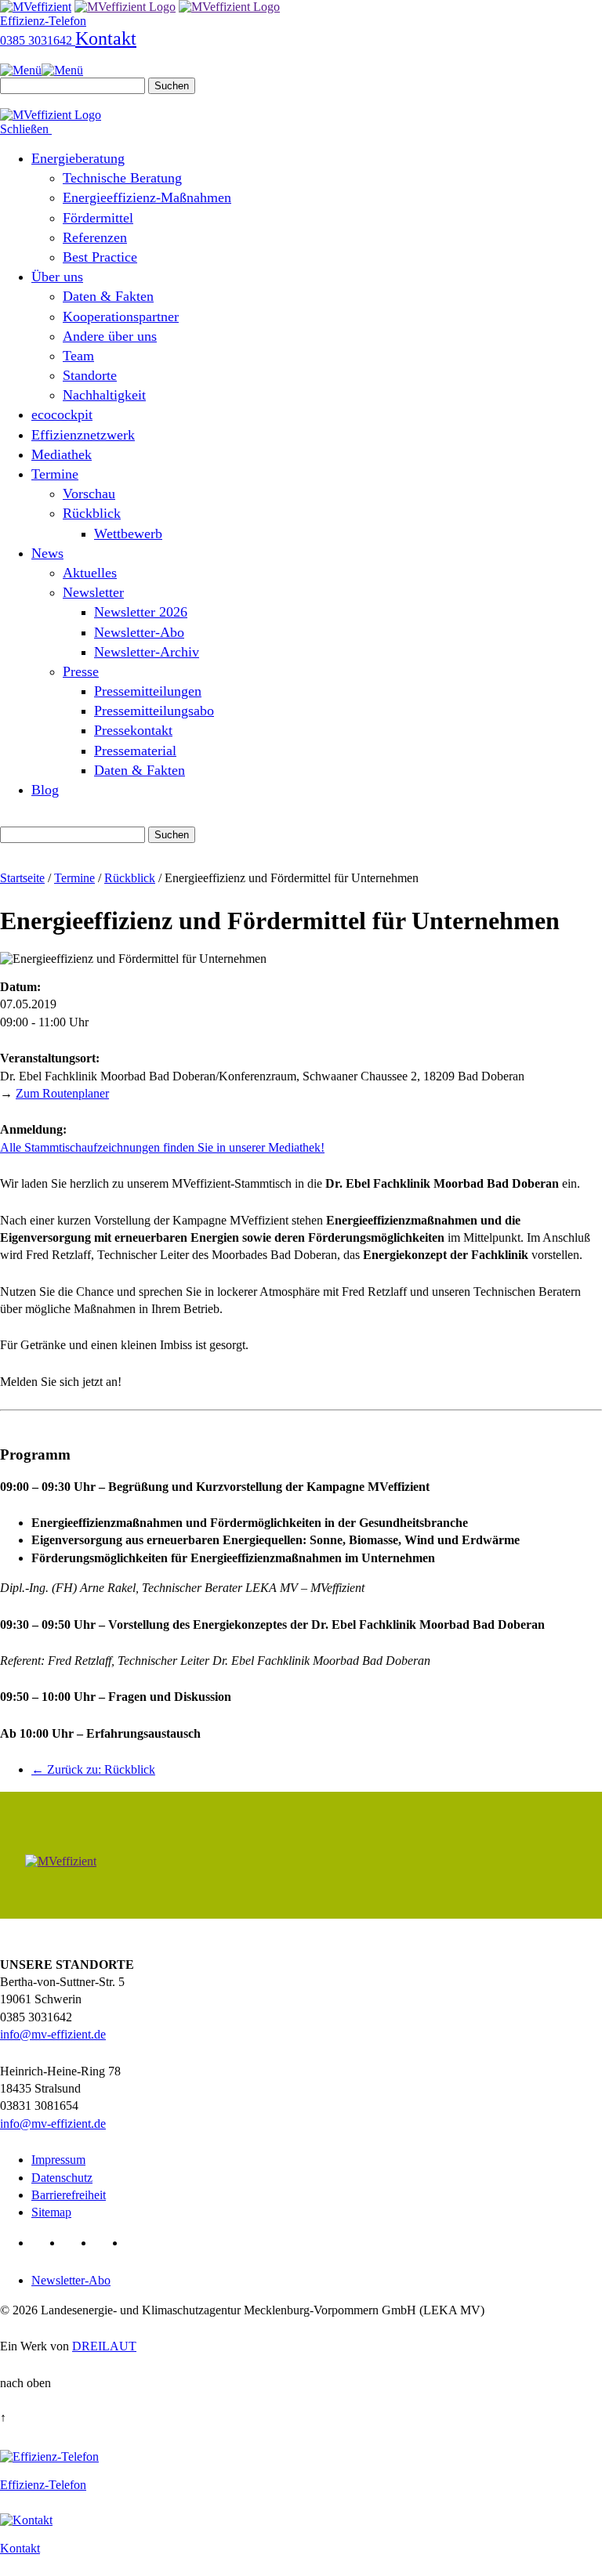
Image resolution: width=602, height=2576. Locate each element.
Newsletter (93, 592)
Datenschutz (62, 2178)
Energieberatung (78, 158)
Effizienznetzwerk (83, 435)
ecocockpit (62, 414)
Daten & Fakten (108, 296)
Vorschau (89, 494)
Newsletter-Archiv (147, 652)
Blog (45, 790)
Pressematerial (135, 751)
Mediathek (62, 454)
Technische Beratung (122, 178)
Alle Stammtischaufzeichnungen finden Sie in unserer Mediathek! (162, 1147)
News (47, 553)
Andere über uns (110, 336)
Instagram (138, 2243)
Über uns (57, 277)
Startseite (22, 878)
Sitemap (51, 2212)
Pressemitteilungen (148, 691)
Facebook (76, 2243)
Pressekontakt (133, 730)
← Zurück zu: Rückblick (93, 1769)
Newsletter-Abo (139, 632)
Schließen (26, 129)
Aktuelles (90, 573)
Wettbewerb (128, 534)
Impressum (58, 2160)
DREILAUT (104, 2346)
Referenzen (95, 237)
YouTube (107, 2243)
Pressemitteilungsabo (154, 711)
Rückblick (92, 513)
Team (78, 356)
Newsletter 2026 (141, 612)
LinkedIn (44, 2243)
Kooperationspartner (121, 317)
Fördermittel (98, 218)
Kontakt (106, 38)
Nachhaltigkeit (104, 395)
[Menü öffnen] (42, 70)
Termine (55, 474)
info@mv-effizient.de (53, 2034)
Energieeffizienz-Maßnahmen (147, 197)
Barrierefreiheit (69, 2195)
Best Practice (100, 257)
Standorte (90, 375)
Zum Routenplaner (62, 1093)
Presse (81, 671)
